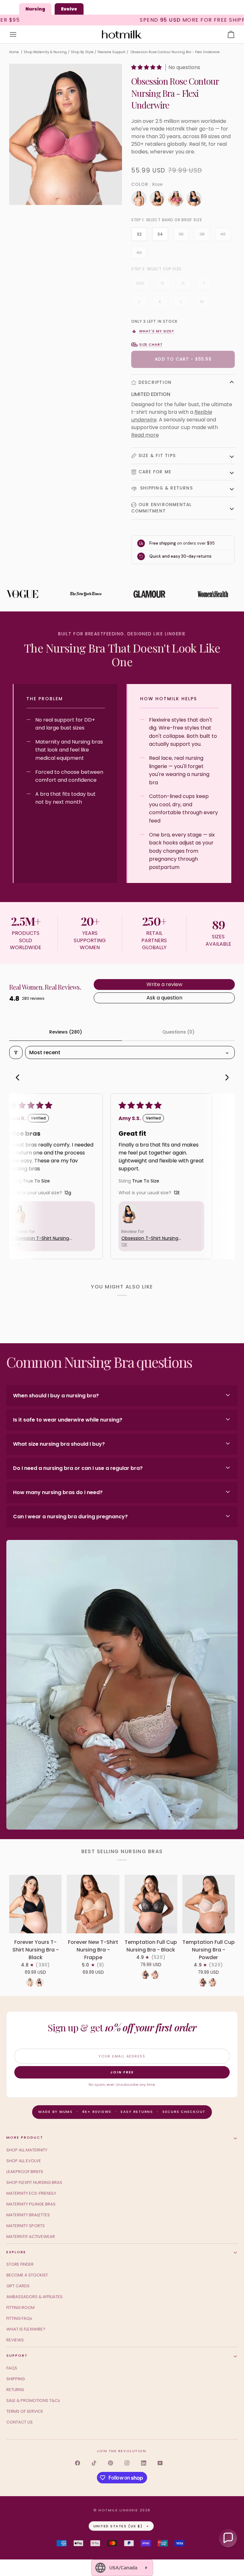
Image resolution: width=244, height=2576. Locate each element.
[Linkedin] (144, 2463)
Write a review (164, 984)
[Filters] (16, 1052)
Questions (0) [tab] (178, 1032)
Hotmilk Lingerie (118, 2510)
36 (181, 234)
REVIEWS (15, 2340)
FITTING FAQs (19, 2318)
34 (160, 234)
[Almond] (140, 200)
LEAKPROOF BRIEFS (25, 2172)
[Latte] (30, 1982)
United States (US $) (118, 2526)
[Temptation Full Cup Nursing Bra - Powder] (209, 1904)
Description (155, 382)
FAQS (12, 2368)
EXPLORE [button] (16, 2252)
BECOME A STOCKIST (27, 2275)
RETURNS (15, 2390)
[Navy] (194, 200)
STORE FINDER (20, 2264)
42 (139, 253)
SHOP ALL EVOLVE (24, 2161)
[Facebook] (78, 2463)
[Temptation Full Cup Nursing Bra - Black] (151, 1904)
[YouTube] (160, 2463)
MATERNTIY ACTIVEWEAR (31, 2237)
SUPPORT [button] (17, 2355)
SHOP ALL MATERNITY (27, 2150)
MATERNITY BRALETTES (28, 2215)
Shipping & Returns (166, 488)
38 (202, 234)
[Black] (159, 200)
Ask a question (164, 998)
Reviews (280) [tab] (66, 1032)
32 (139, 234)
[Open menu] (19, 35)
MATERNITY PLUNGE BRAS (31, 2204)
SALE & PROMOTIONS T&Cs (33, 2400)
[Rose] (177, 200)
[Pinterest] (111, 2463)
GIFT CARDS (18, 2286)
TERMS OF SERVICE (25, 2411)
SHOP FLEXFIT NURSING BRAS (34, 2182)
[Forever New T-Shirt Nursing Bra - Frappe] (93, 1904)
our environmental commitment (162, 508)
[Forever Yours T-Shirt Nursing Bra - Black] (36, 1904)
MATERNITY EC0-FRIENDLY (31, 2193)
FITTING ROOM (20, 2308)
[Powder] (155, 1975)
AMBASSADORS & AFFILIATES (34, 2297)
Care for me (155, 472)
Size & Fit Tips (157, 456)
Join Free (122, 2072)
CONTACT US (20, 2422)
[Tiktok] (94, 2463)
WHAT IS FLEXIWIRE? (26, 2329)
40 (223, 234)
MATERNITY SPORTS (26, 2226)
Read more (145, 435)
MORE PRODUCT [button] (25, 2137)
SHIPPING (16, 2379)
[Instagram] (127, 2463)
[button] (147, 67)
